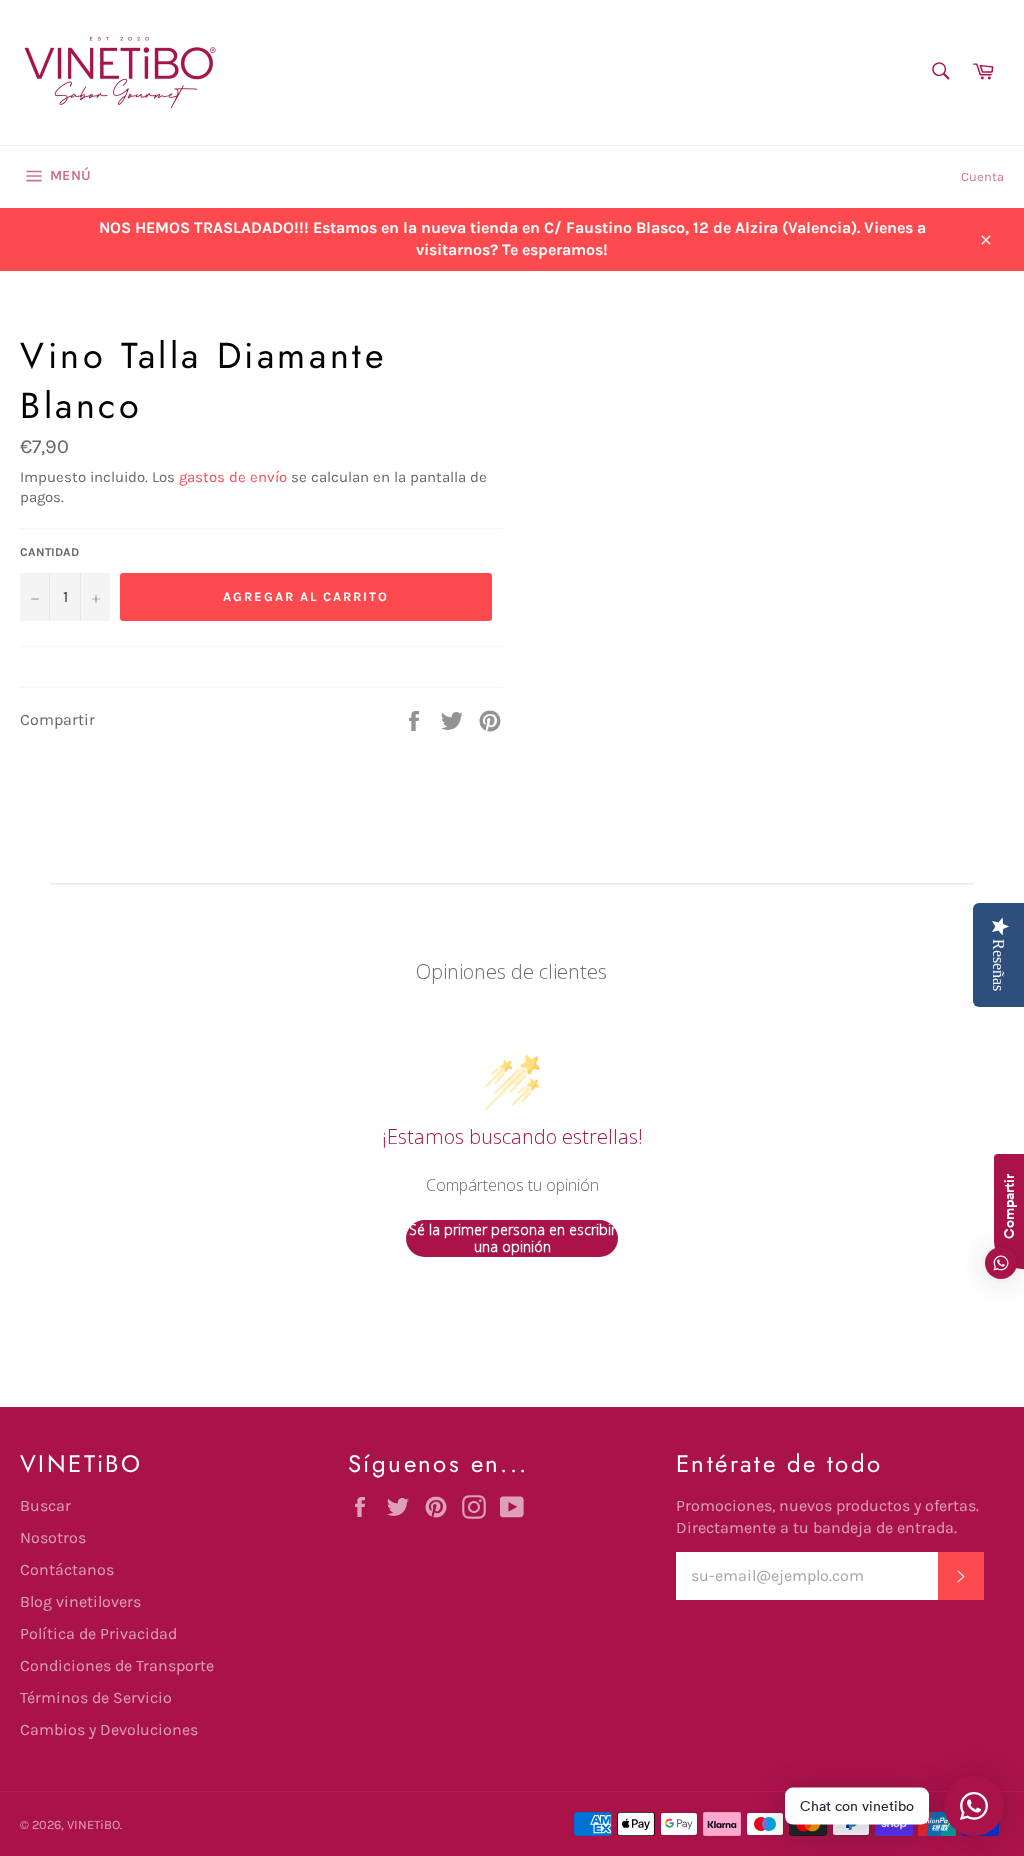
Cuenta (982, 176)
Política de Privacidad (98, 1633)
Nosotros (53, 1537)
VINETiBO (93, 1824)
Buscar (45, 1505)
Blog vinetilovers (80, 1601)
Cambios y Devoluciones (109, 1729)
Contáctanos (67, 1569)
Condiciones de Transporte (117, 1665)
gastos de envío (233, 477)
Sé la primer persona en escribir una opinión (512, 1238)
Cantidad (49, 552)
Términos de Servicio (96, 1697)
